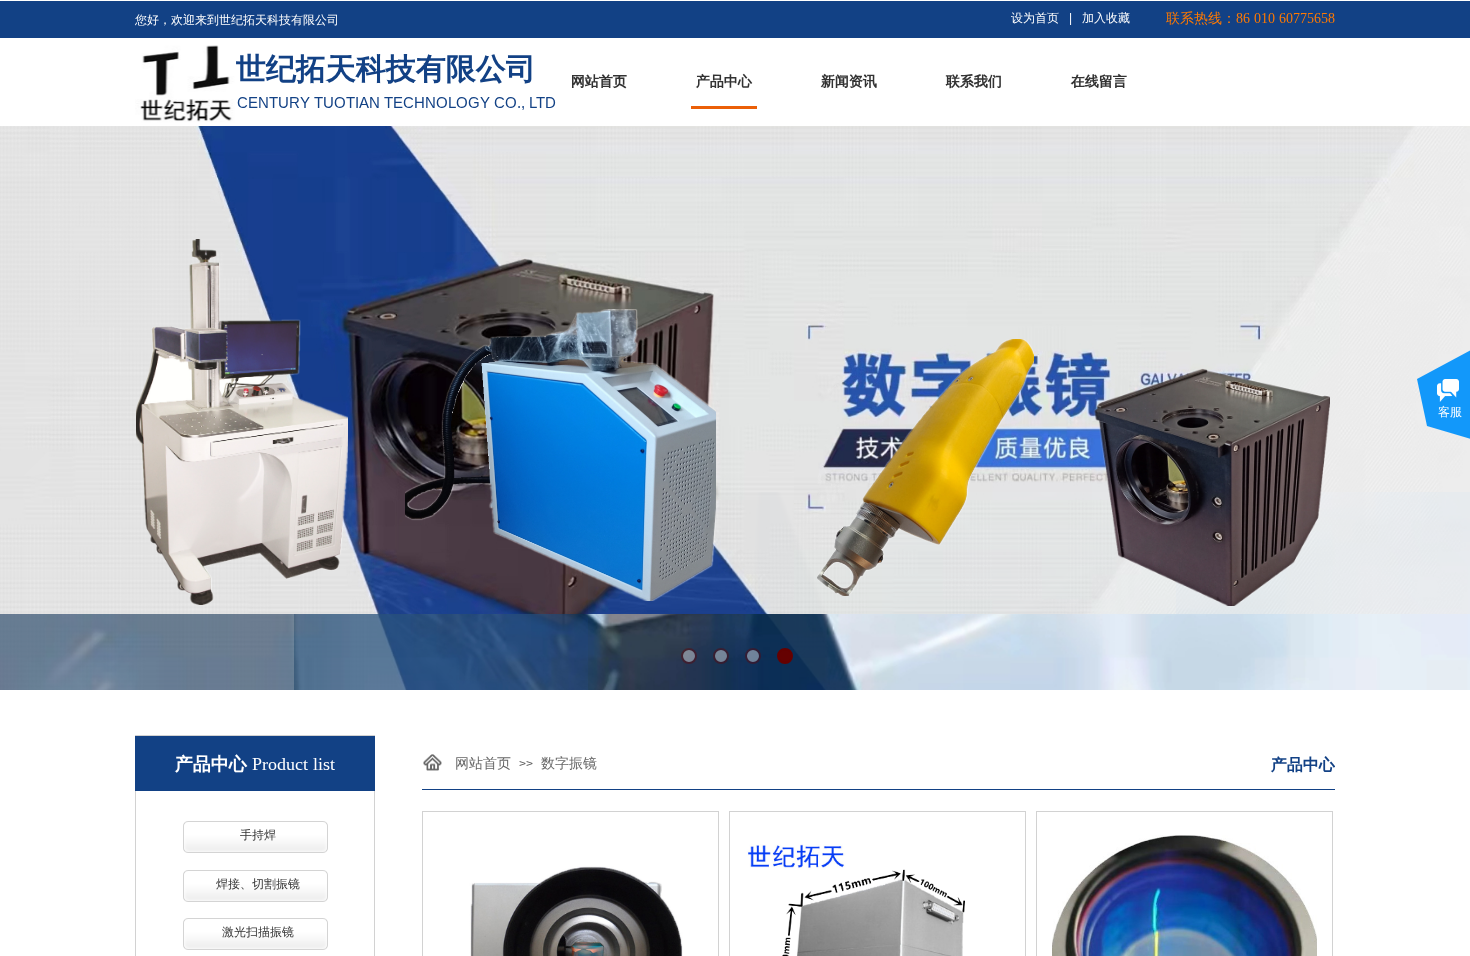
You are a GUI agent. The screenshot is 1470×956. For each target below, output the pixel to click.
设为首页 (1035, 18)
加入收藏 (1106, 18)
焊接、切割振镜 (258, 884)
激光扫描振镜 (258, 932)
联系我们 (974, 81)
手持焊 (258, 835)
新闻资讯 (849, 81)
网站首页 (599, 81)
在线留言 (1099, 81)
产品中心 (724, 81)
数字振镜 (569, 763)
